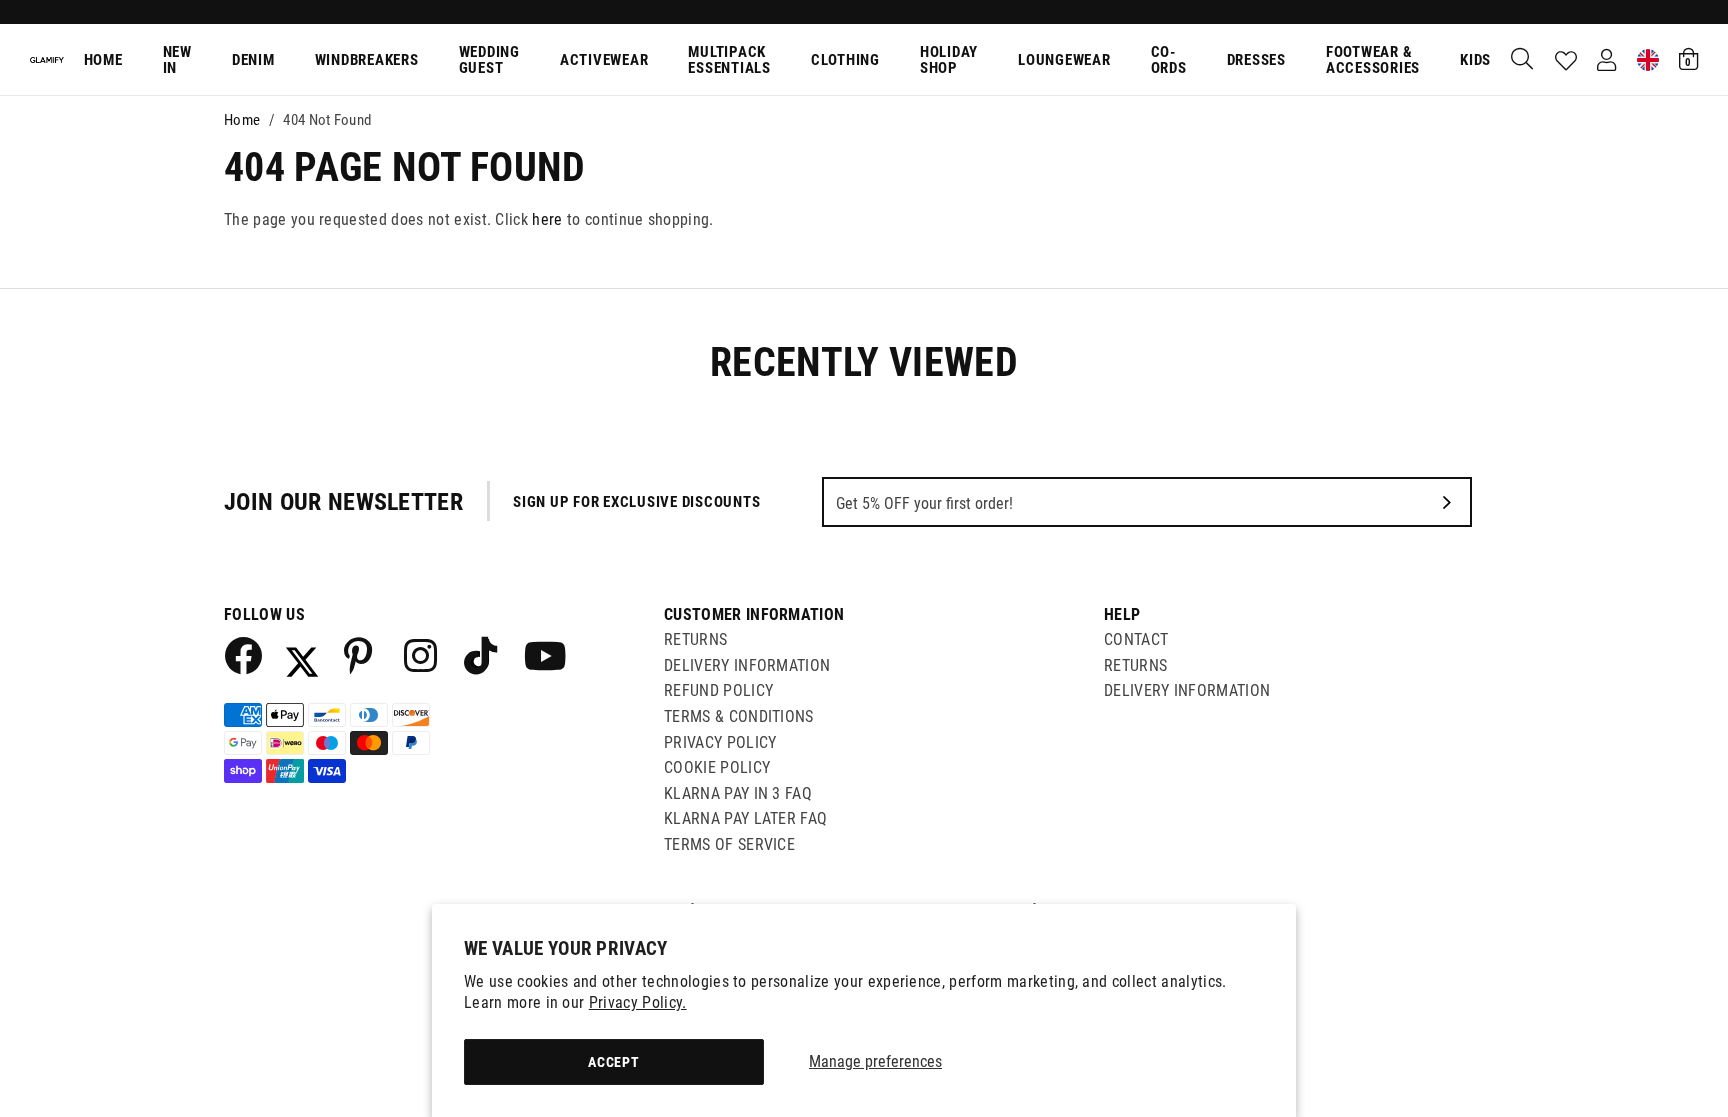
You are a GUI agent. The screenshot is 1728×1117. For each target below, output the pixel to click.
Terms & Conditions (739, 716)
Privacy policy (720, 742)
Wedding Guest (489, 60)
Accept (613, 1062)
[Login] (1606, 60)
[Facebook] (242, 655)
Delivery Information (747, 665)
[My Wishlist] (1566, 61)
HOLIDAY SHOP (949, 60)
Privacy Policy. (638, 1002)
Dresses (1256, 60)
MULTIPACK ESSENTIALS (729, 60)
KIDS (1475, 60)
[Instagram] (422, 655)
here (547, 219)
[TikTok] (482, 655)
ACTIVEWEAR (604, 60)
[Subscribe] (1447, 502)
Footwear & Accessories (1373, 60)
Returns (695, 639)
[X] (302, 655)
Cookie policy (717, 767)
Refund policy (718, 690)
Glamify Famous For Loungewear (47, 60)
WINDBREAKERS (367, 60)
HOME (103, 60)
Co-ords (1169, 60)
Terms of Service (729, 844)
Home (242, 120)
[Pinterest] (362, 655)
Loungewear (1064, 60)
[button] (1688, 59)
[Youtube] (542, 655)
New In (177, 60)
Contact (1136, 639)
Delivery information (1187, 690)
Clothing (845, 60)
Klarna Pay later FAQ (745, 818)
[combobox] (1523, 60)
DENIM (253, 60)
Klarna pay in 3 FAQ (738, 793)
